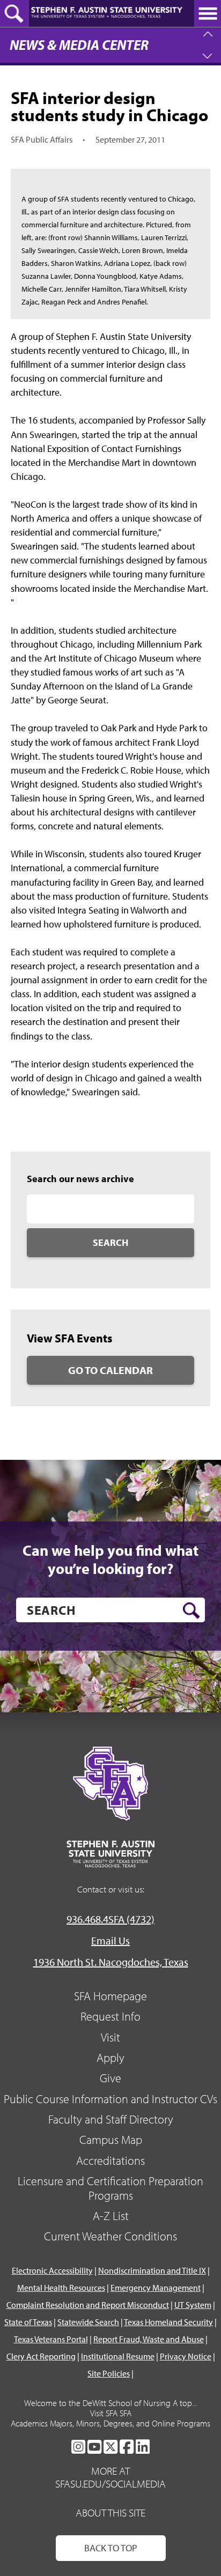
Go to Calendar (110, 1370)
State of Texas (28, 2322)
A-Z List (111, 2216)
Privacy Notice (186, 2356)
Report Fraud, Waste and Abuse (149, 2339)
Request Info (110, 2016)
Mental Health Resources (61, 2288)
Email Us (110, 1940)
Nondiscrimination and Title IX (152, 2270)
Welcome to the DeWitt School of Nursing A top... (110, 2403)
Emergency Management (156, 2288)
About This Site (110, 2512)
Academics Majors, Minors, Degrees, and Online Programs (110, 2423)
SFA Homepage (110, 1996)
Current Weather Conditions (110, 2236)
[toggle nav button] (208, 13)
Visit (110, 2037)
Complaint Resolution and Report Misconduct (88, 2305)
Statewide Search (88, 2322)
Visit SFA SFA (111, 2413)
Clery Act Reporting (41, 2356)
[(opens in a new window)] (78, 2447)
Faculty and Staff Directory (111, 2119)
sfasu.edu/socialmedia (110, 2484)
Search (110, 1242)
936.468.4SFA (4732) (110, 1919)
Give (110, 2078)
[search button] (191, 1610)
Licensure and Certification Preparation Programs (110, 2188)
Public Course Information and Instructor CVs (110, 2099)
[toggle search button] (14, 13)
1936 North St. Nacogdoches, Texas (111, 1962)
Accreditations (110, 2161)
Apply (110, 2058)
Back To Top (111, 2548)
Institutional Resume (118, 2356)
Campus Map (111, 2140)
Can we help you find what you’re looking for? (110, 1559)
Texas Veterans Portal (51, 2339)
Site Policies (109, 2373)
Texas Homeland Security (168, 2322)
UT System (193, 2305)
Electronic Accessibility (52, 2270)
